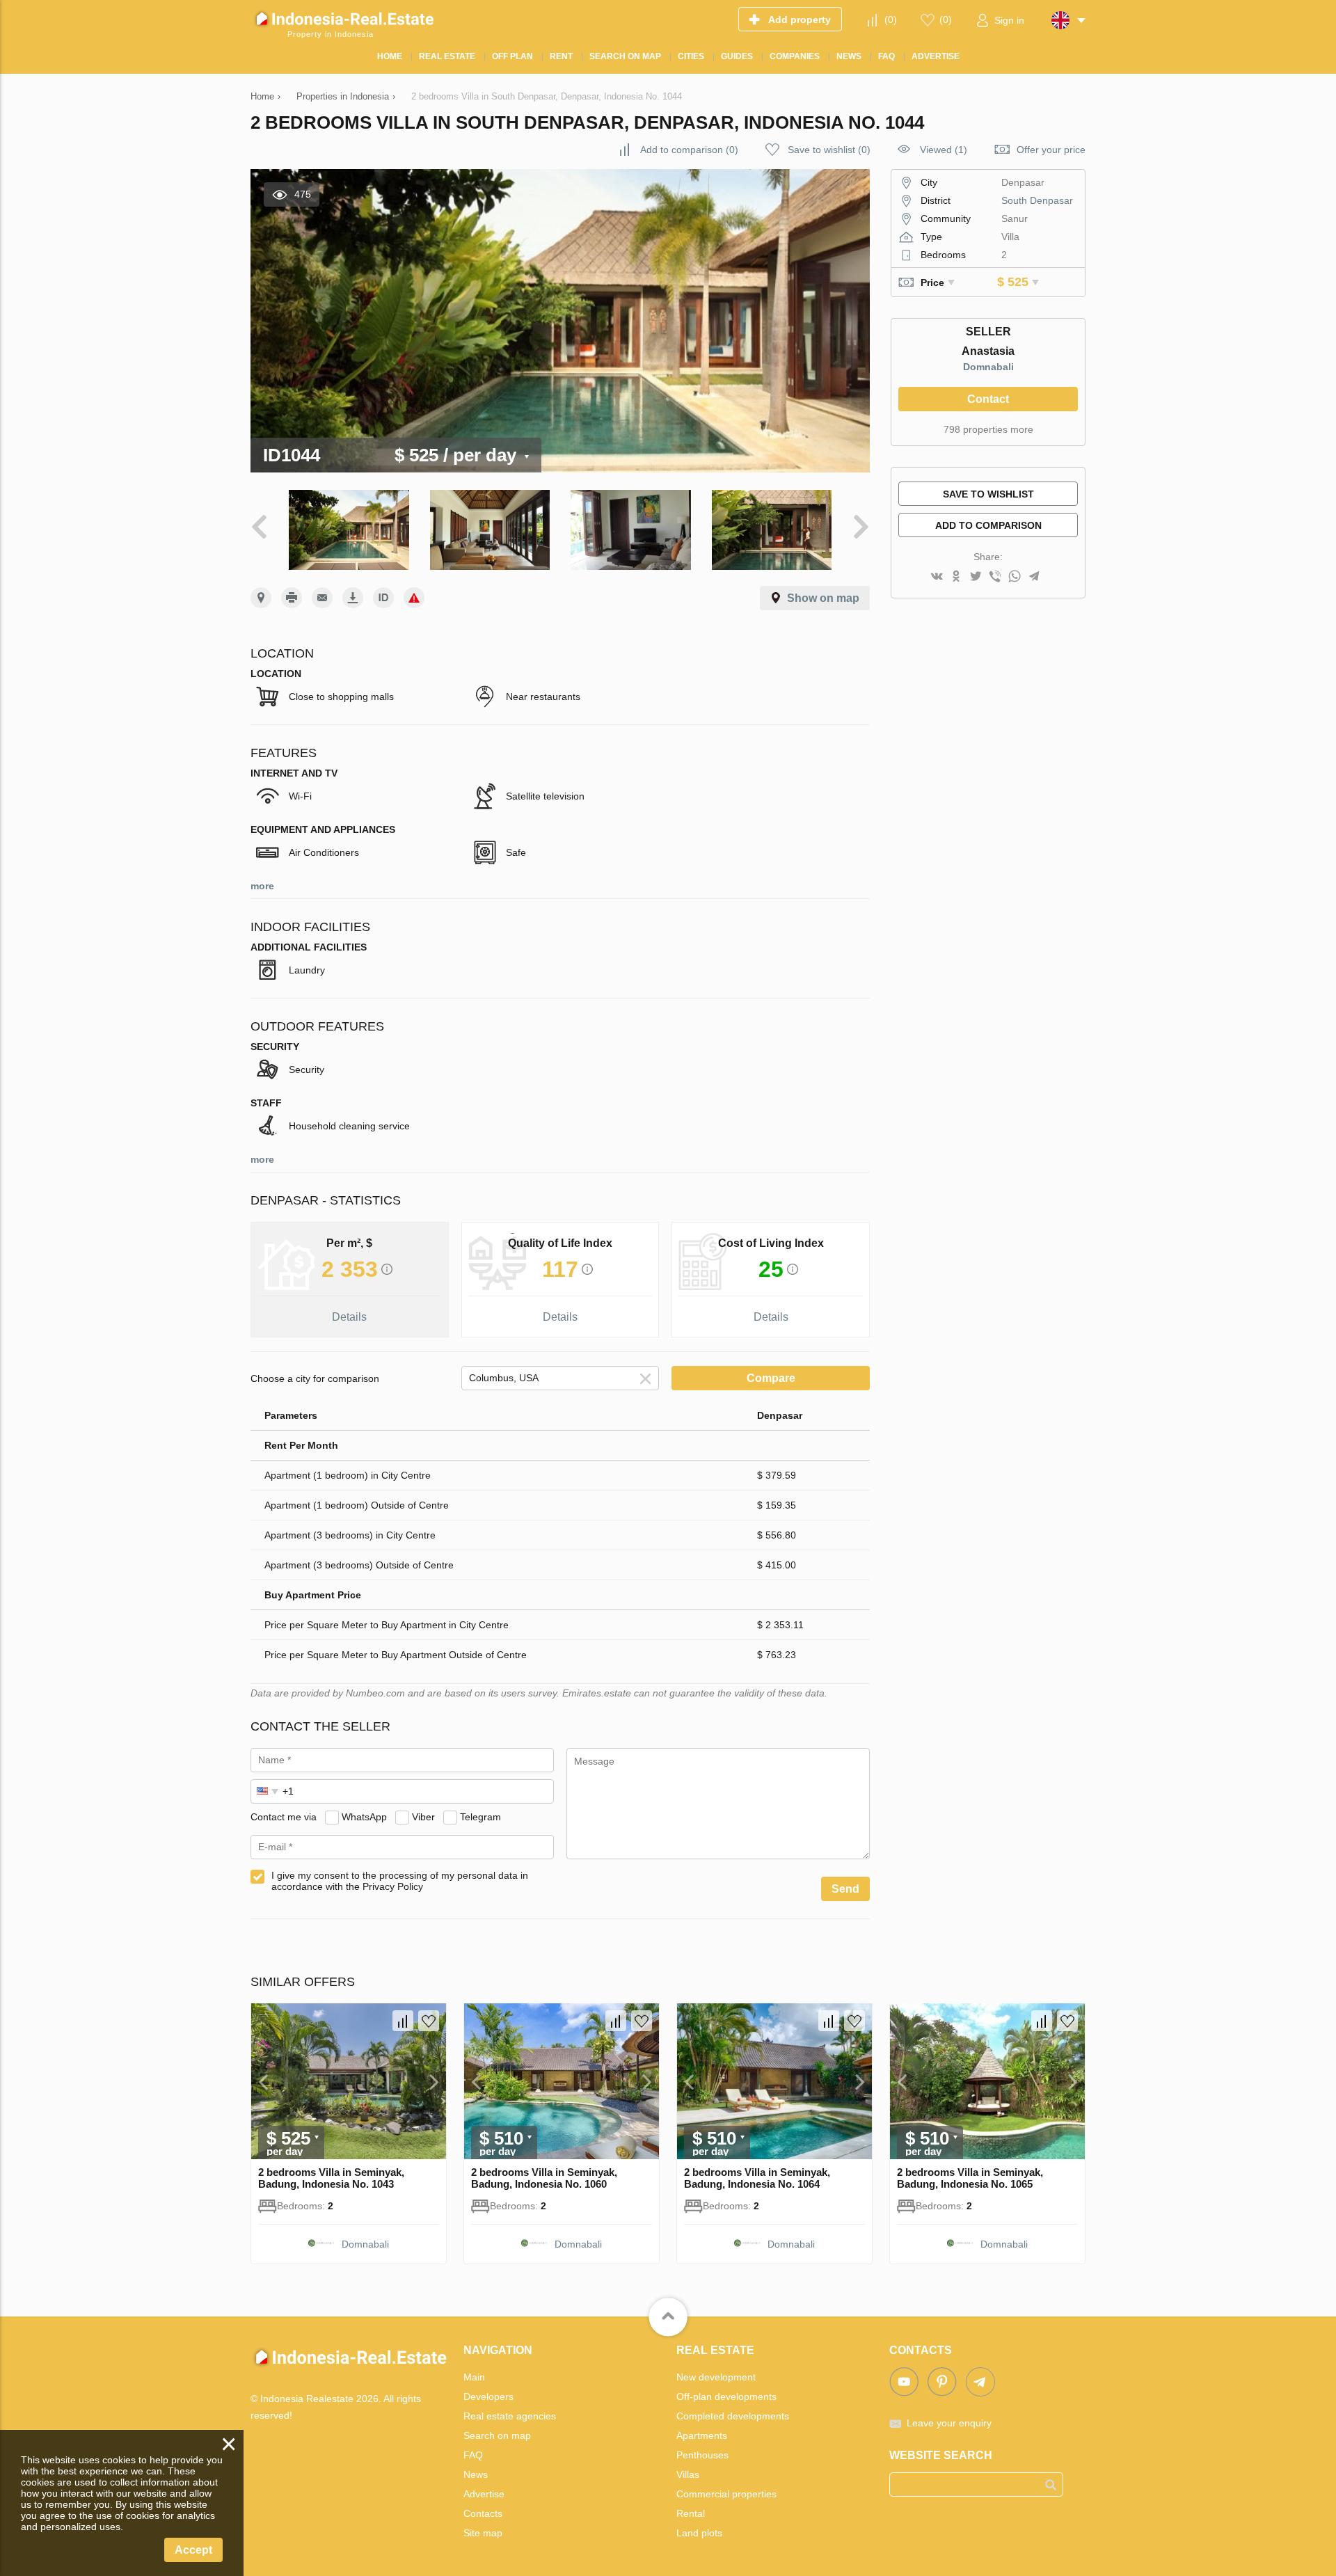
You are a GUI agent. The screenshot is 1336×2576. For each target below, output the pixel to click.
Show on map (823, 598)
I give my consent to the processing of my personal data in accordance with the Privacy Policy (400, 1881)
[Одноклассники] (956, 577)
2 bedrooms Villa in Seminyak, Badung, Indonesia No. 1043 (331, 2178)
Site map (483, 2533)
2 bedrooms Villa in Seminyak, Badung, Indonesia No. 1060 (544, 2178)
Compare (771, 1378)
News (476, 2474)
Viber (423, 1817)
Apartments (702, 2435)
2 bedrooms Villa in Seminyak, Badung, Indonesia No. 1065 (970, 2178)
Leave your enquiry (949, 2423)
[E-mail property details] (322, 598)
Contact (988, 399)
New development (716, 2377)
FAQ (473, 2455)
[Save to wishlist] (429, 2021)
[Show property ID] (383, 598)
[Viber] (995, 577)
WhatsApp (364, 1817)
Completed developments (733, 2416)
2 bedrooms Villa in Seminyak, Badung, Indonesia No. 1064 (757, 2178)
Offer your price (1051, 150)
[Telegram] (1034, 577)
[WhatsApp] (1015, 577)
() (891, 19)
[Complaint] (414, 598)
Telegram (480, 1817)
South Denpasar (1037, 200)
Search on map (497, 2435)
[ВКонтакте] (937, 577)
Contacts (483, 2513)
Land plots (699, 2533)
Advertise (484, 2494)
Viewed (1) (944, 150)
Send (845, 1889)
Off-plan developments (726, 2396)
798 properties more (988, 429)
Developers (488, 2396)
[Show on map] (261, 598)
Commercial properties (726, 2494)
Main (474, 2377)
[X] (976, 577)
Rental (691, 2513)
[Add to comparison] (403, 2021)
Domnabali (988, 367)
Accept (193, 2550)
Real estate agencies (510, 2416)
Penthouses (702, 2455)
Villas (688, 2474)
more (262, 886)
